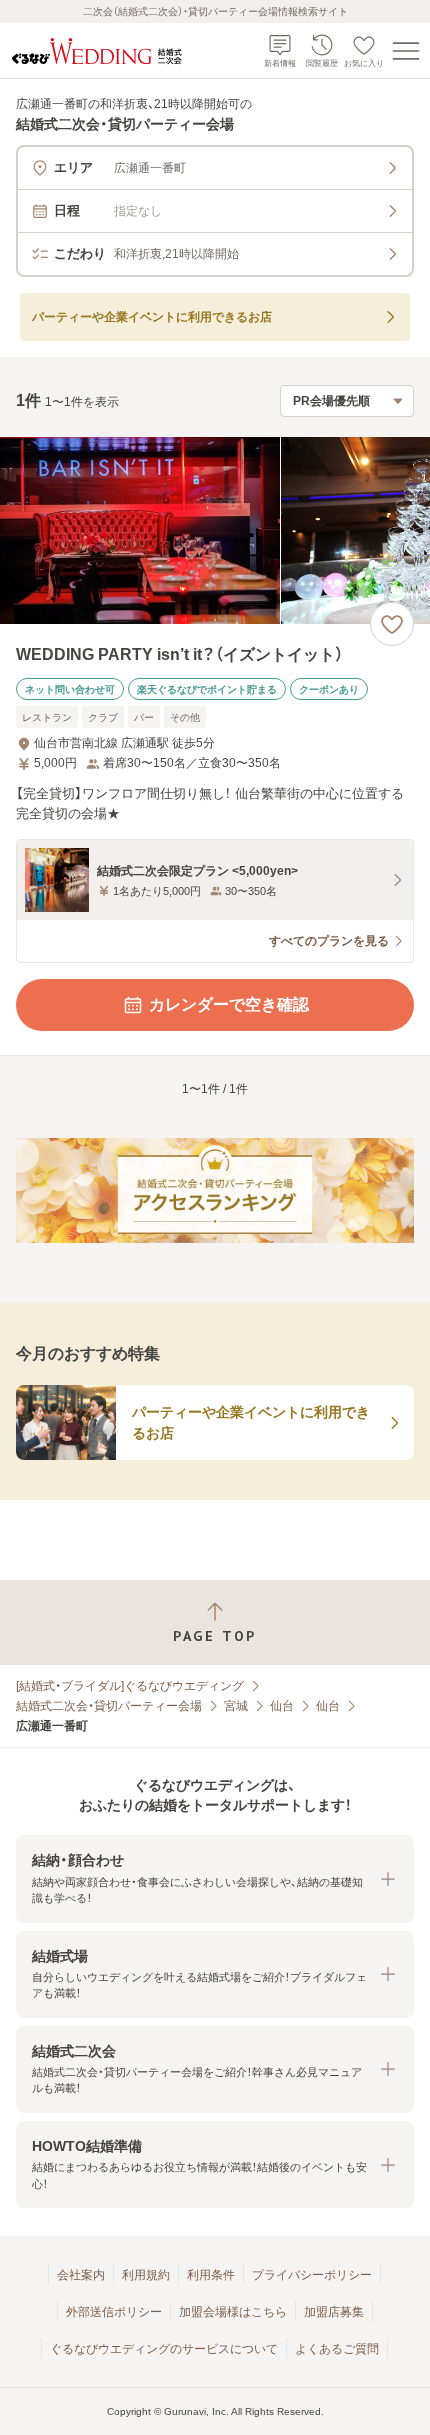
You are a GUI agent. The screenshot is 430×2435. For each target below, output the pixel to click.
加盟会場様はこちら (233, 2312)
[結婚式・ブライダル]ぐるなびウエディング (130, 1686)
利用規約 (146, 2275)
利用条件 (211, 2275)
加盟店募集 (334, 2312)
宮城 (236, 1706)
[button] (215, 1878)
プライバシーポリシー (312, 2275)
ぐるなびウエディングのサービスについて (164, 2349)
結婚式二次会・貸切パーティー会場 (109, 1706)
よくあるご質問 (337, 2349)
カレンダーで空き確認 (229, 1004)
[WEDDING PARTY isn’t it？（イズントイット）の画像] (215, 530)
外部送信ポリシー (114, 2312)
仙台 (282, 1706)
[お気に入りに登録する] (392, 624)
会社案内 (81, 2275)
